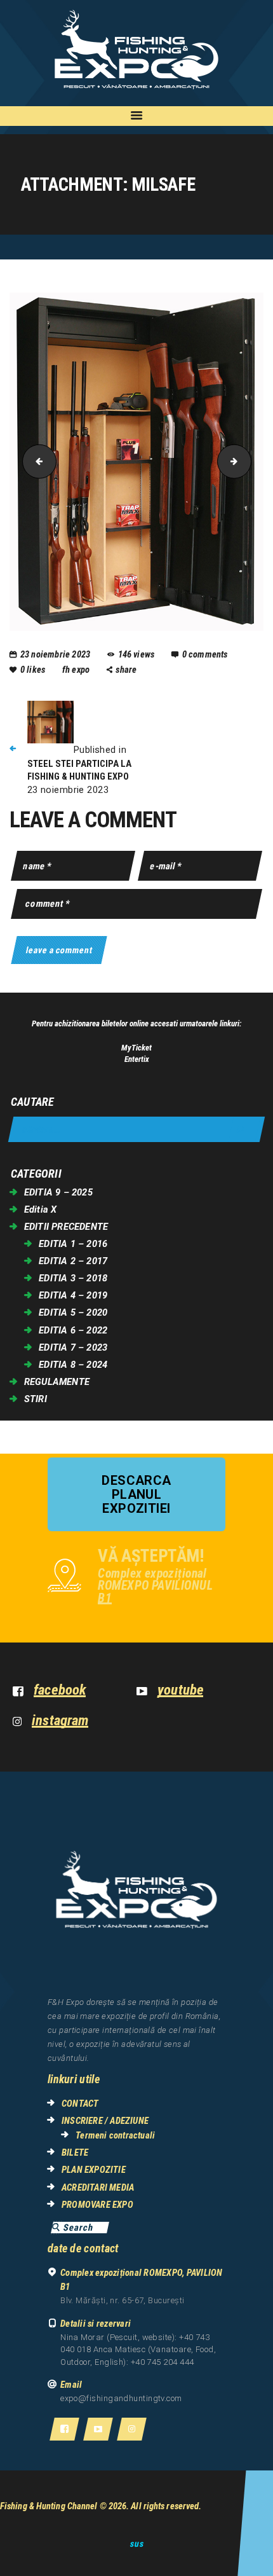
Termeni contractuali (115, 2135)
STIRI (36, 1399)
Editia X (41, 1209)
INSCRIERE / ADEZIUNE (105, 2121)
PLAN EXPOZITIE (94, 2170)
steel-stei (36, 461)
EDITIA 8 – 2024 (73, 1365)
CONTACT (80, 2104)
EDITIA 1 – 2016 (73, 1244)
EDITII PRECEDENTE (66, 1227)
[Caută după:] (136, 1130)
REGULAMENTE (57, 1382)
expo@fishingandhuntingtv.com (121, 2398)
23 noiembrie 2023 (55, 654)
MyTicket (136, 1048)
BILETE (75, 2152)
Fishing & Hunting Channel (49, 2506)
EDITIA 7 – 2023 (73, 1347)
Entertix (137, 1059)
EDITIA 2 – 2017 (73, 1261)
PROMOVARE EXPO (97, 2205)
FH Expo (77, 670)
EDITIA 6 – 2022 (73, 1330)
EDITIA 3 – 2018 (73, 1278)
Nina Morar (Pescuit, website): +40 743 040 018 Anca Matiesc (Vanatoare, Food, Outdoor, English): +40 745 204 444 (138, 2350)
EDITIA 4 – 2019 (73, 1295)
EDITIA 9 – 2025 (58, 1192)
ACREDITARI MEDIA (98, 2187)
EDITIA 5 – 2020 (73, 1312)
